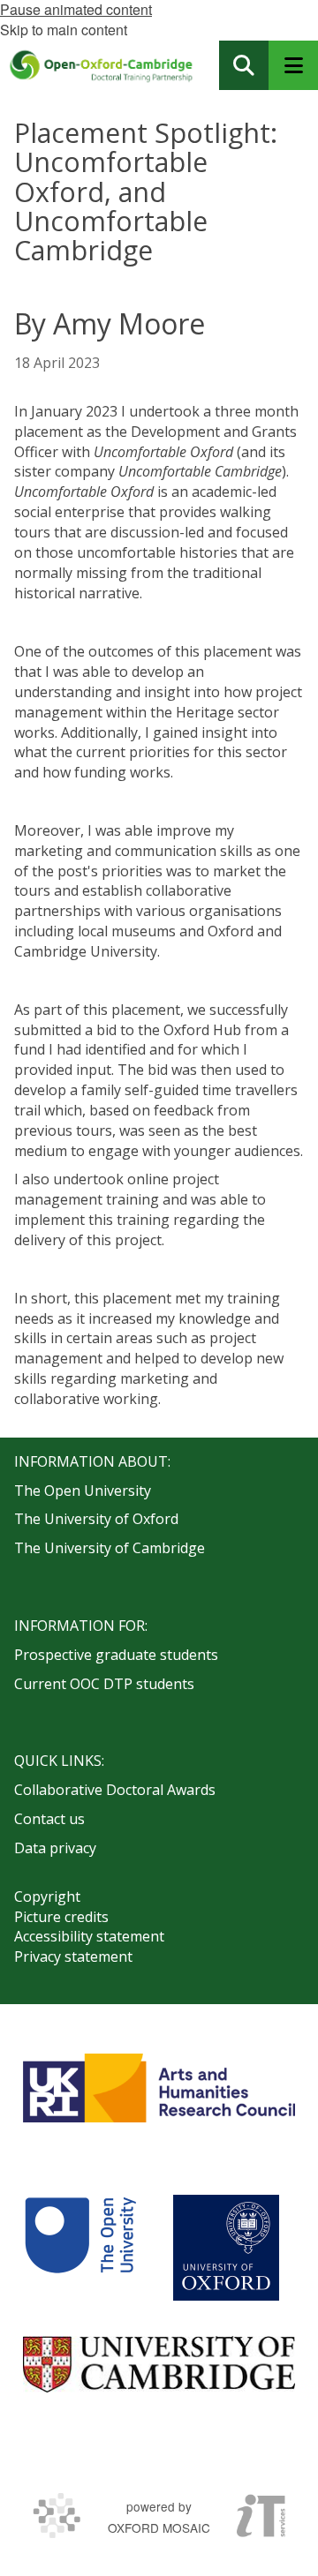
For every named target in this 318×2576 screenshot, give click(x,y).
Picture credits (61, 1917)
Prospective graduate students (116, 1655)
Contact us (49, 1819)
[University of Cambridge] (159, 2364)
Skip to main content (64, 30)
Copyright (47, 1896)
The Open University (83, 1491)
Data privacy (55, 1848)
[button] (244, 65)
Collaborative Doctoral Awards (115, 1790)
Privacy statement (73, 1956)
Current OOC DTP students (104, 1684)
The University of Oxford (96, 1519)
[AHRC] (159, 2088)
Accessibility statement (89, 1936)
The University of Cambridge (110, 1548)
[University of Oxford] (226, 2248)
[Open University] (80, 2248)
